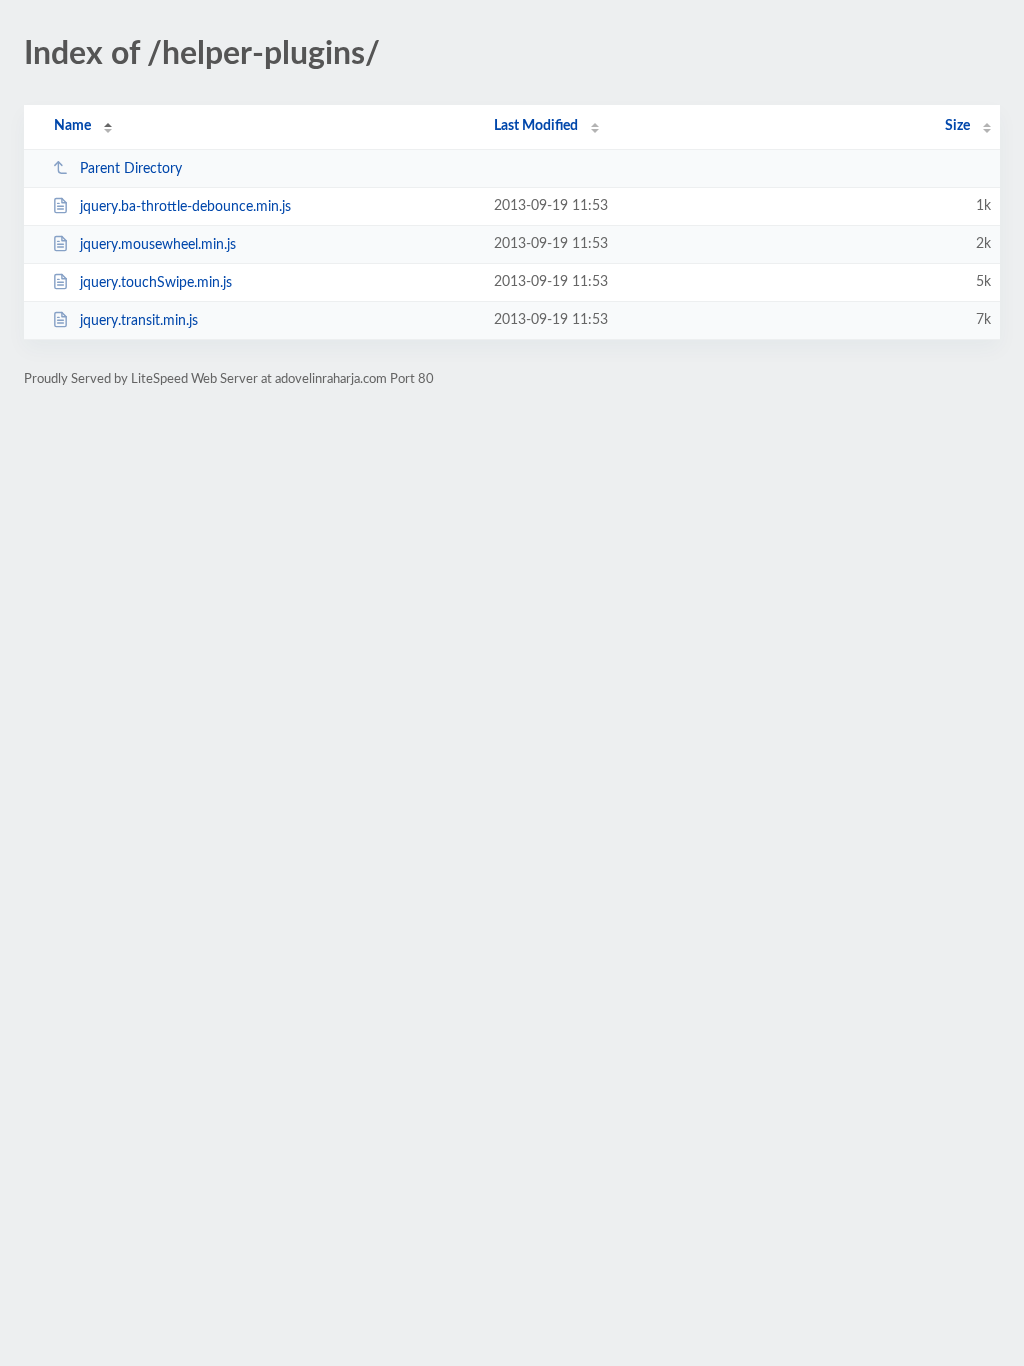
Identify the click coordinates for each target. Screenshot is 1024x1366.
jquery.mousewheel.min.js (158, 245)
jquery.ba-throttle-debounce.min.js (185, 207)
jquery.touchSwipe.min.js (156, 283)
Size (957, 126)
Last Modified (536, 126)
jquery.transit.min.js (139, 321)
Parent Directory (131, 169)
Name (72, 126)
